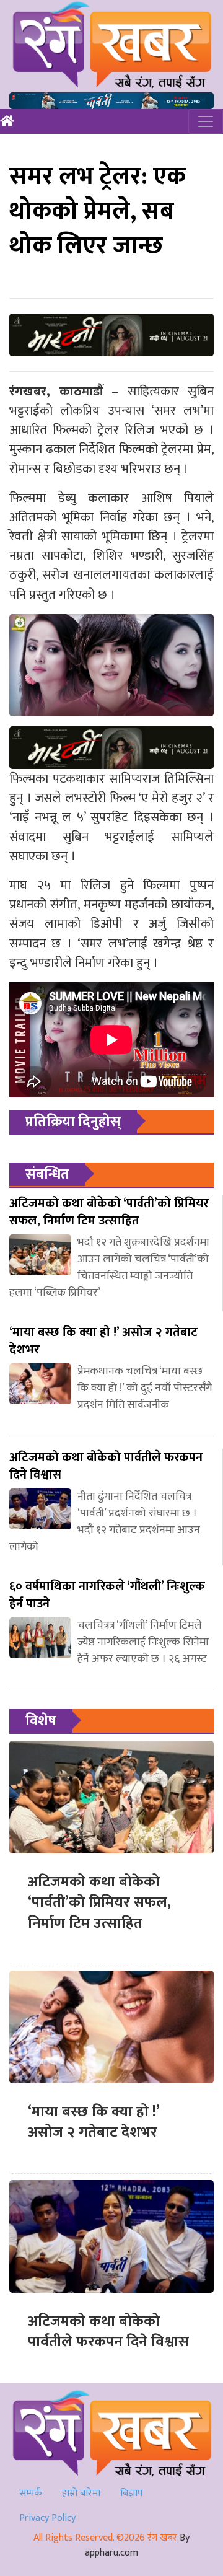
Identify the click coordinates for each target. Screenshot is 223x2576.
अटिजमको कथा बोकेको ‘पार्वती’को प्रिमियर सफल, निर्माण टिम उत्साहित (99, 1903)
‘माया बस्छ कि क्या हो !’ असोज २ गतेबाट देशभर (94, 2122)
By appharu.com (137, 2545)
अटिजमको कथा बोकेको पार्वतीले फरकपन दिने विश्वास (108, 2332)
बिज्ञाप (132, 2493)
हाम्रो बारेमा (81, 2493)
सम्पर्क (31, 2493)
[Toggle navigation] (206, 121)
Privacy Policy (47, 2518)
